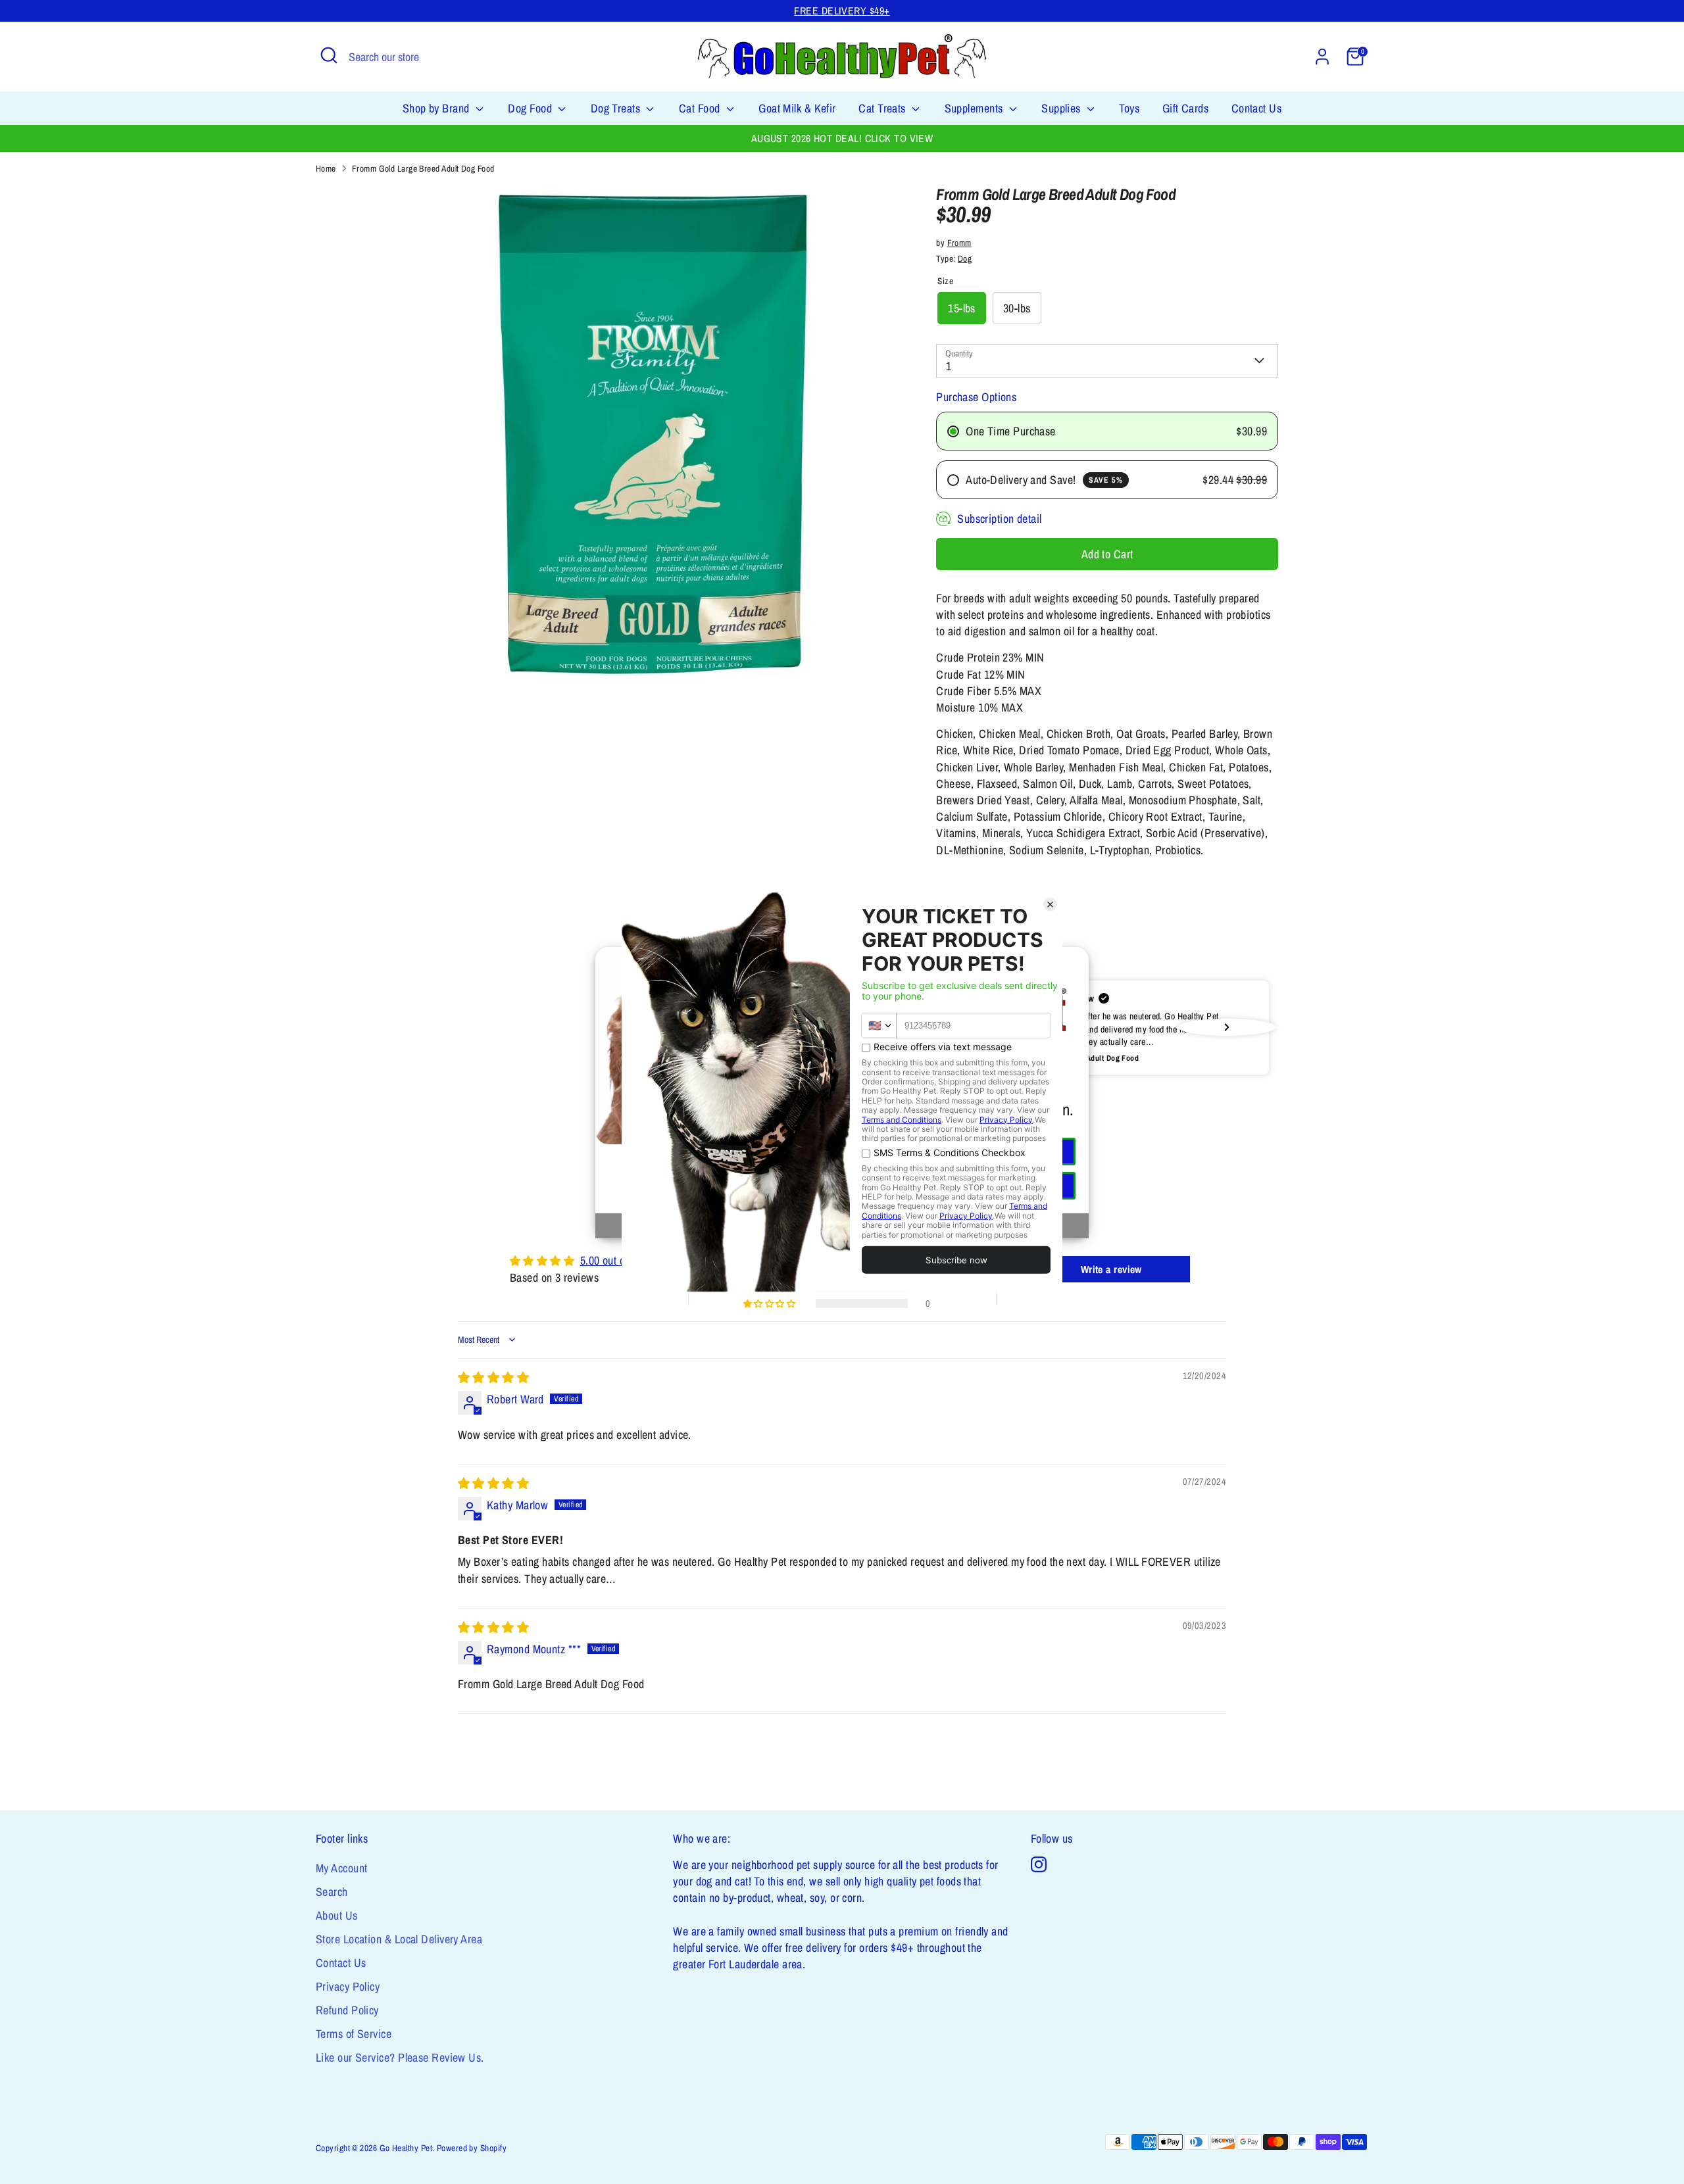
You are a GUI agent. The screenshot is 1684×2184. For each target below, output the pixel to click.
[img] (493, 1377)
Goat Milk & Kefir (797, 108)
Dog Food (531, 108)
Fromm (959, 243)
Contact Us (1257, 108)
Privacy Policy (348, 1986)
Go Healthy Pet (406, 2148)
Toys (1129, 108)
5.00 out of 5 (608, 1260)
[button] (1107, 1028)
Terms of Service (354, 2034)
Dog (965, 258)
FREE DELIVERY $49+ (842, 11)
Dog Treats (617, 108)
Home (326, 168)
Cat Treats (883, 108)
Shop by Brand (437, 108)
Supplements (975, 108)
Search (332, 1892)
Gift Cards (1186, 108)
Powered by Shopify (472, 2148)
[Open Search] (329, 55)
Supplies (1062, 108)
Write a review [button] (1111, 1269)
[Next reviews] (1227, 1027)
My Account (342, 1868)
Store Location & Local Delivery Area (399, 1939)
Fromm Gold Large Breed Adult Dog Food (423, 168)
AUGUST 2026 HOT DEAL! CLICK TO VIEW (842, 138)
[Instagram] (1039, 1864)
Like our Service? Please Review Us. (400, 2057)
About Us (337, 1915)
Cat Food (701, 108)
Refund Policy (347, 2010)
